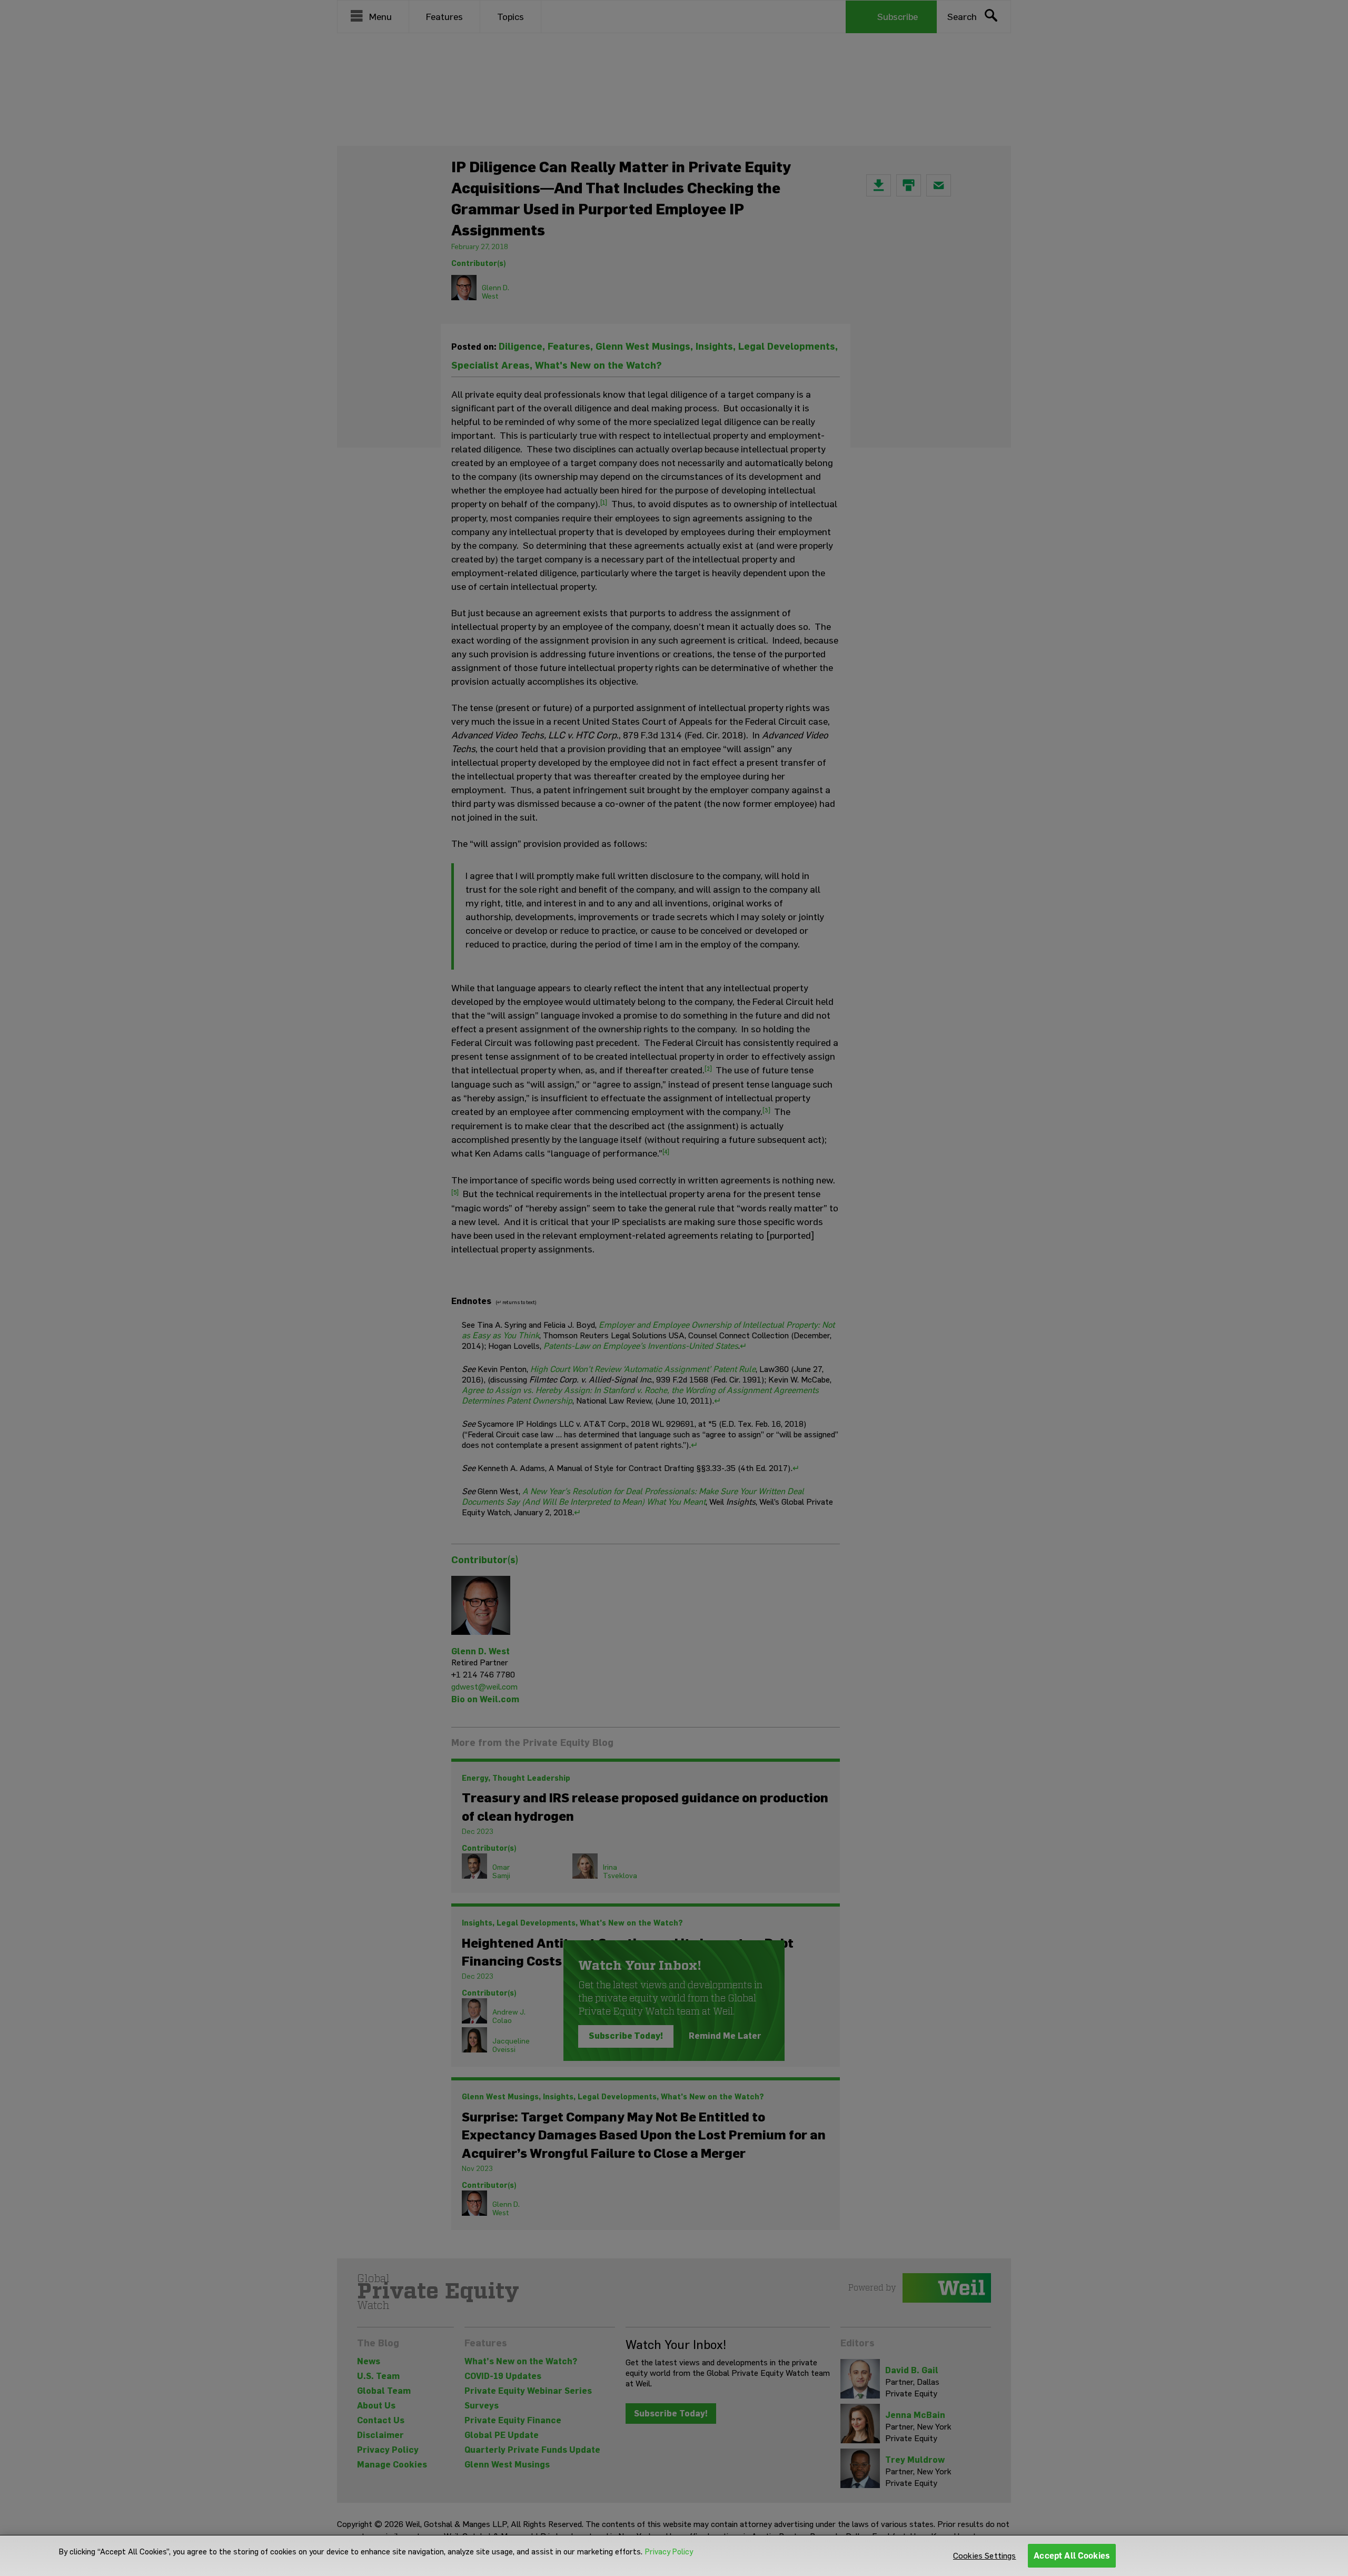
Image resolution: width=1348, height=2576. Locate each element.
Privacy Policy (669, 2552)
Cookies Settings (985, 2556)
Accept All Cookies (1072, 2556)
